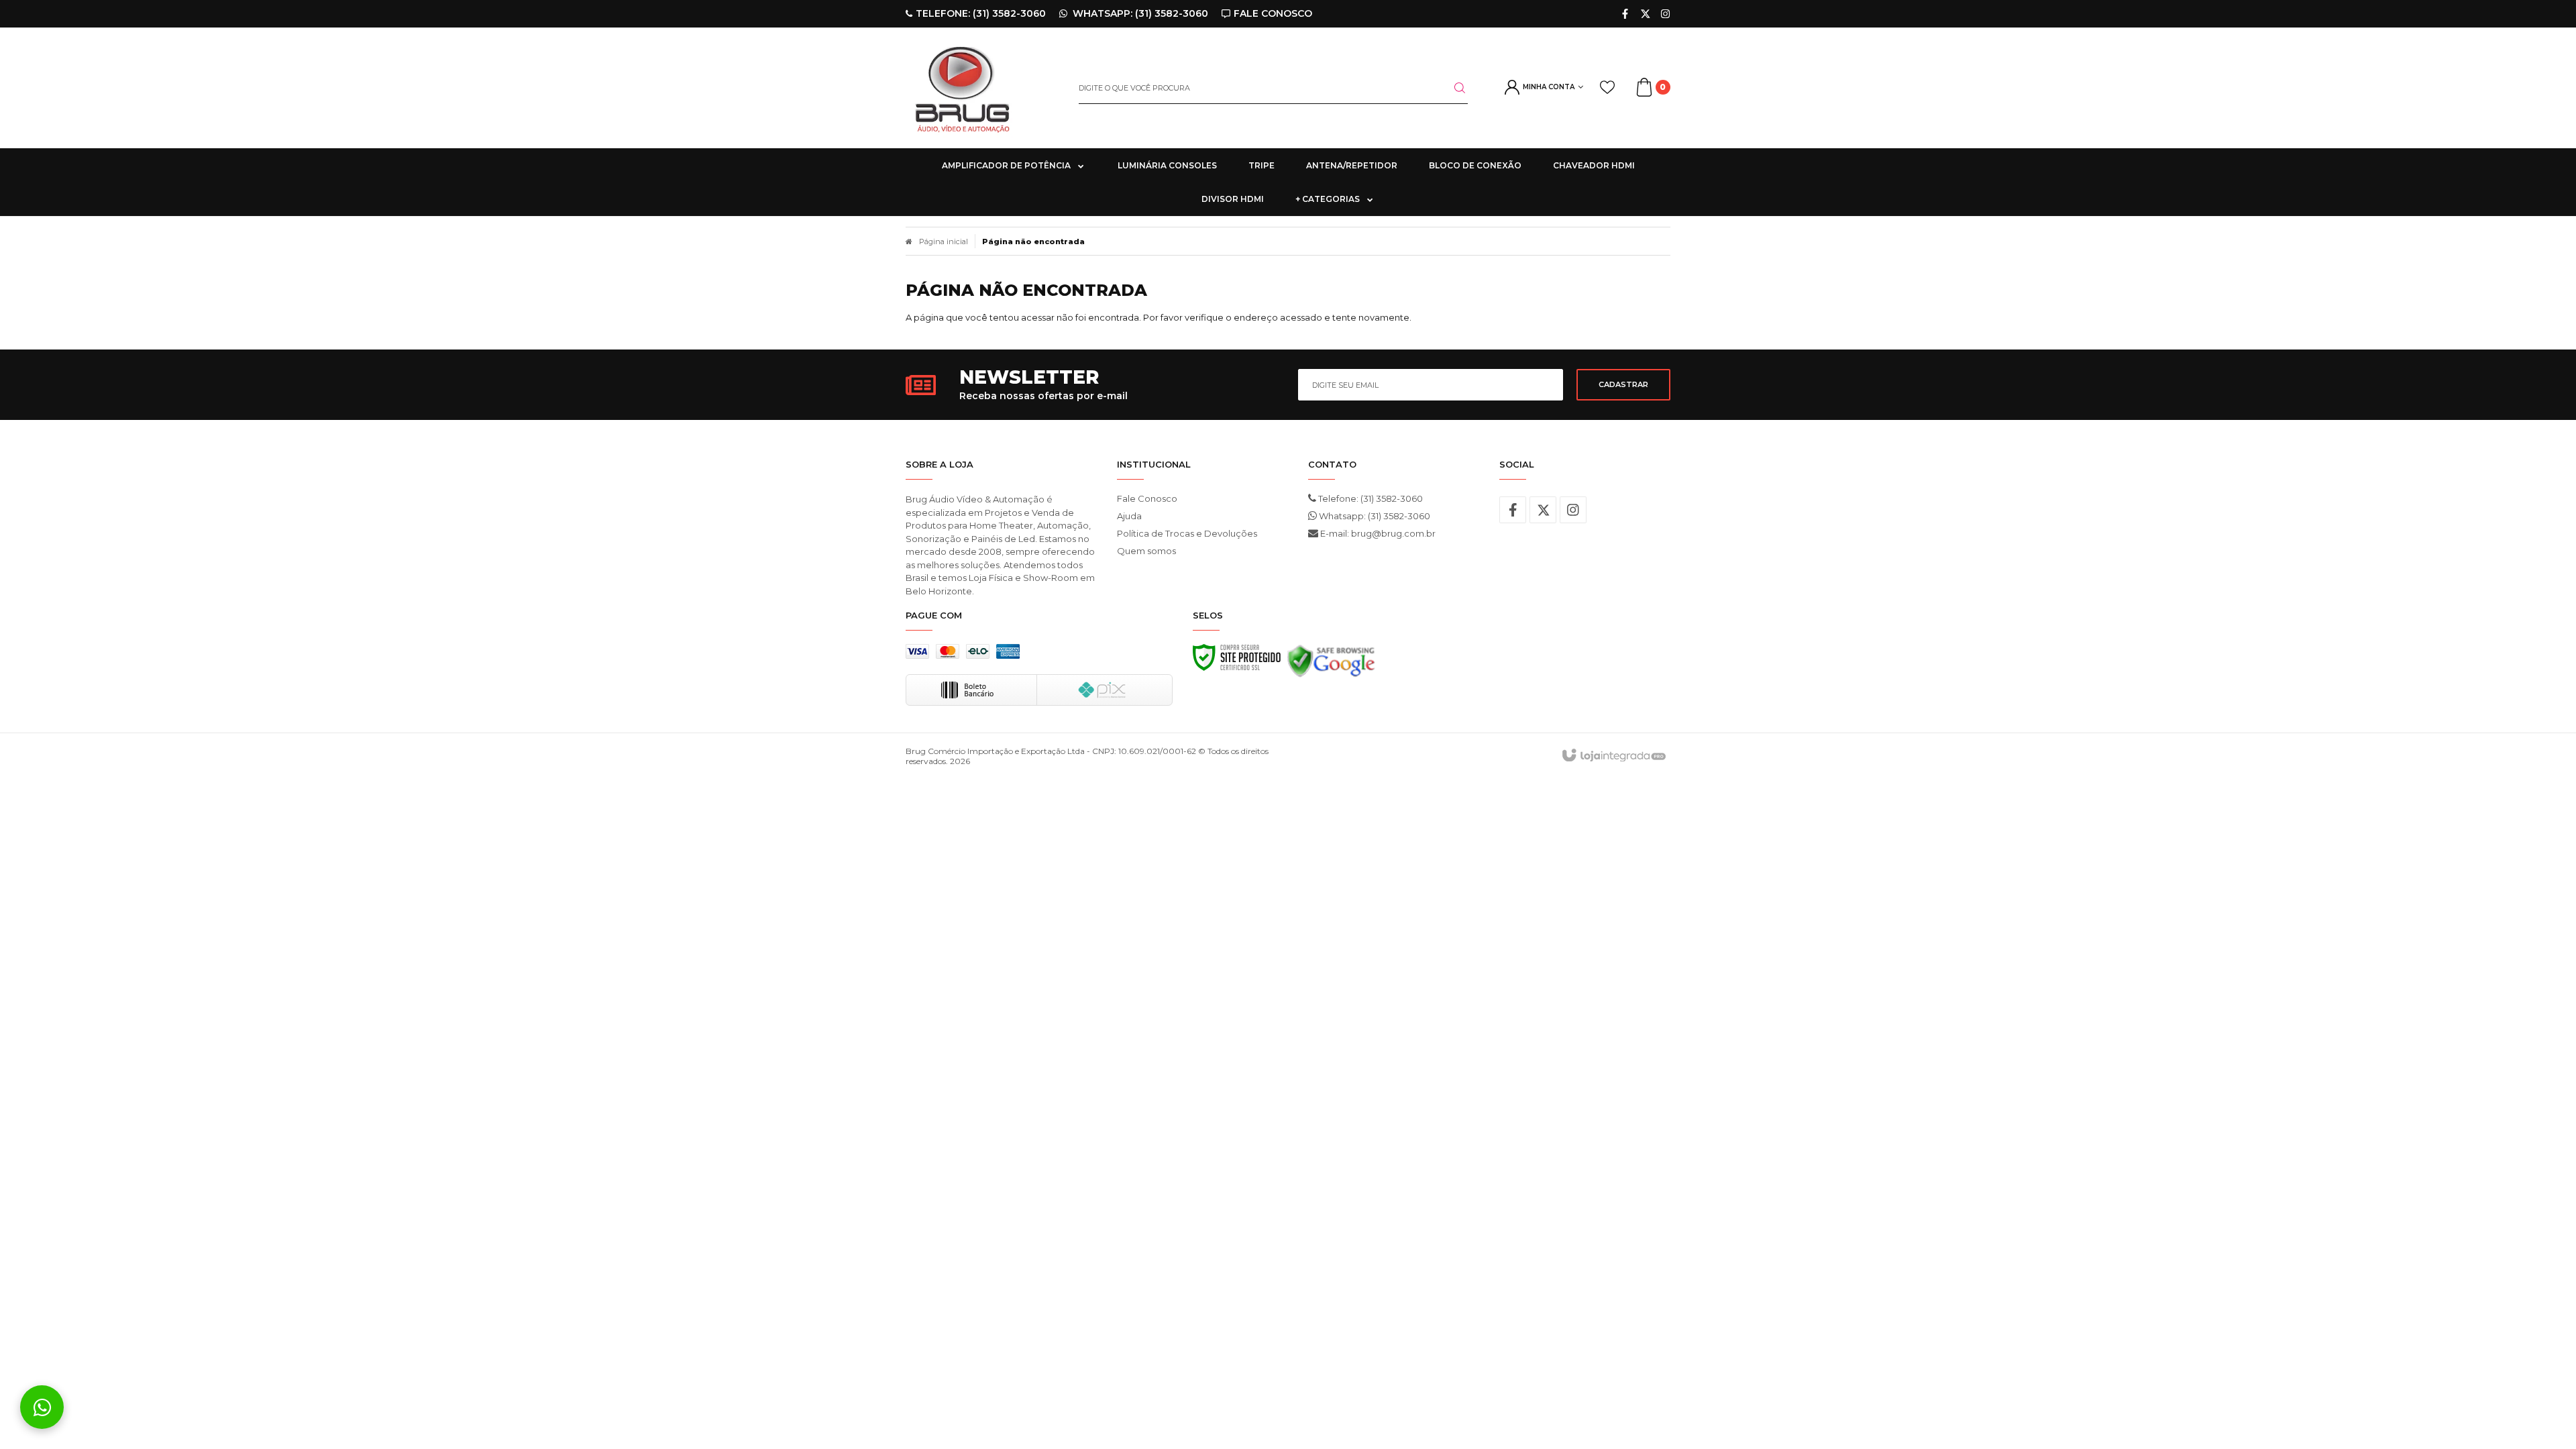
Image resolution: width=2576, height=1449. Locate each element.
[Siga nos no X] (1645, 14)
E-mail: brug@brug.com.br (1377, 533)
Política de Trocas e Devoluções (1187, 533)
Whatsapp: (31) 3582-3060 (1374, 516)
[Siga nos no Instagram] (1665, 14)
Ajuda (1129, 516)
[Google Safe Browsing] (1331, 665)
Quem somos (1146, 551)
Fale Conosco (1147, 498)
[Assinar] (1623, 385)
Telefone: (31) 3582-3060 (1370, 498)
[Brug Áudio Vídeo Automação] (982, 88)
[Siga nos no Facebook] (1625, 14)
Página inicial (944, 241)
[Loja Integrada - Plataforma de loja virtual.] (1613, 756)
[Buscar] (1452, 88)
